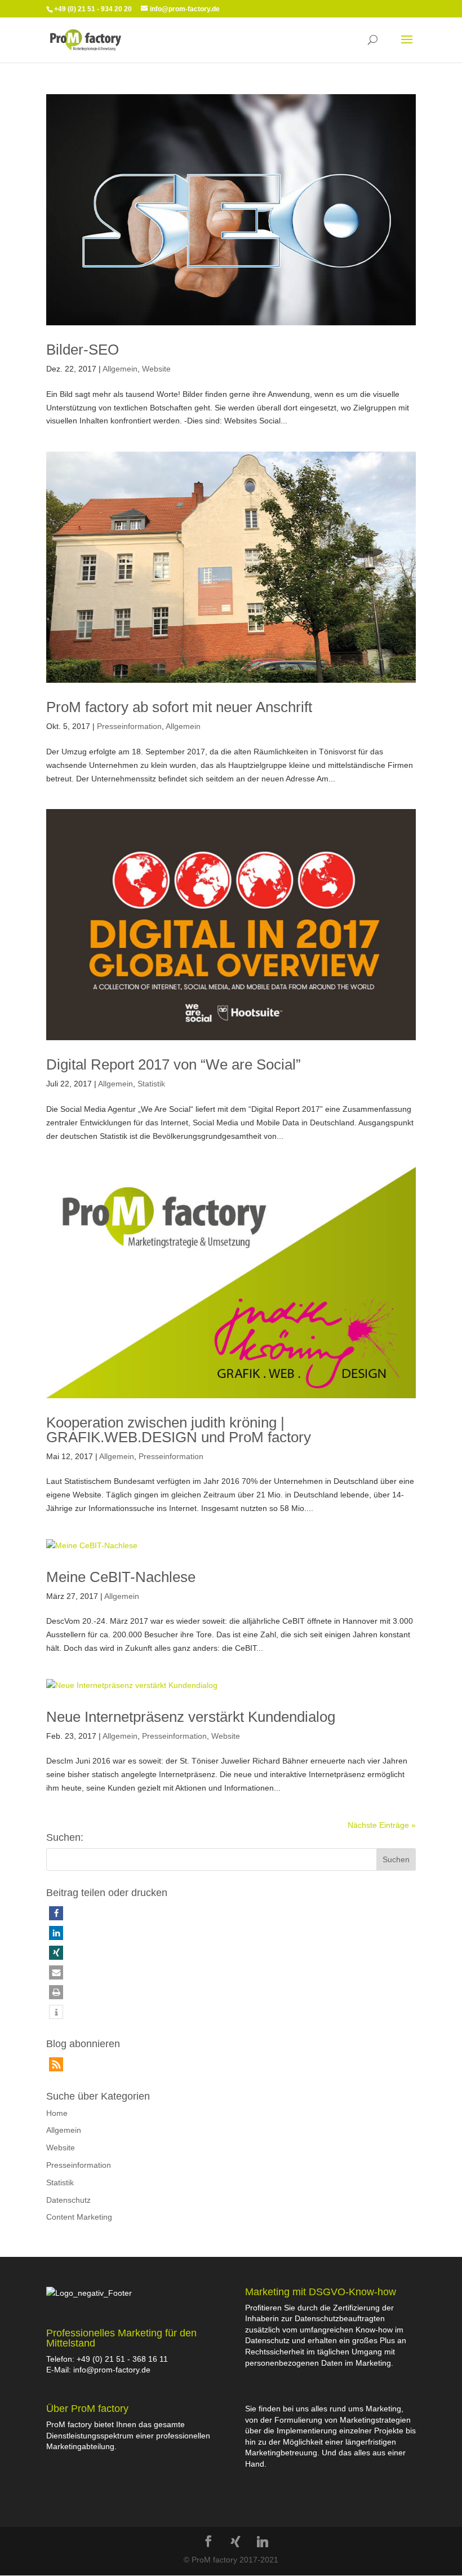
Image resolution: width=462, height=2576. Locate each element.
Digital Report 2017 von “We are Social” (174, 1064)
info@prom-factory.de (112, 2370)
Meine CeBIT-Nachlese (121, 1577)
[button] (56, 1913)
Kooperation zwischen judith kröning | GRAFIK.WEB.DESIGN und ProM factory (179, 1430)
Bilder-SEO (83, 350)
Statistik (151, 1084)
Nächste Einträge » (382, 1825)
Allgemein (120, 369)
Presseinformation (129, 726)
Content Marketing (79, 2217)
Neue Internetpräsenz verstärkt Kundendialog (191, 1717)
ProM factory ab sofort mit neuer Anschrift (179, 707)
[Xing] (236, 2542)
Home (57, 2113)
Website (156, 369)
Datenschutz (68, 2200)
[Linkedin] (263, 2542)
